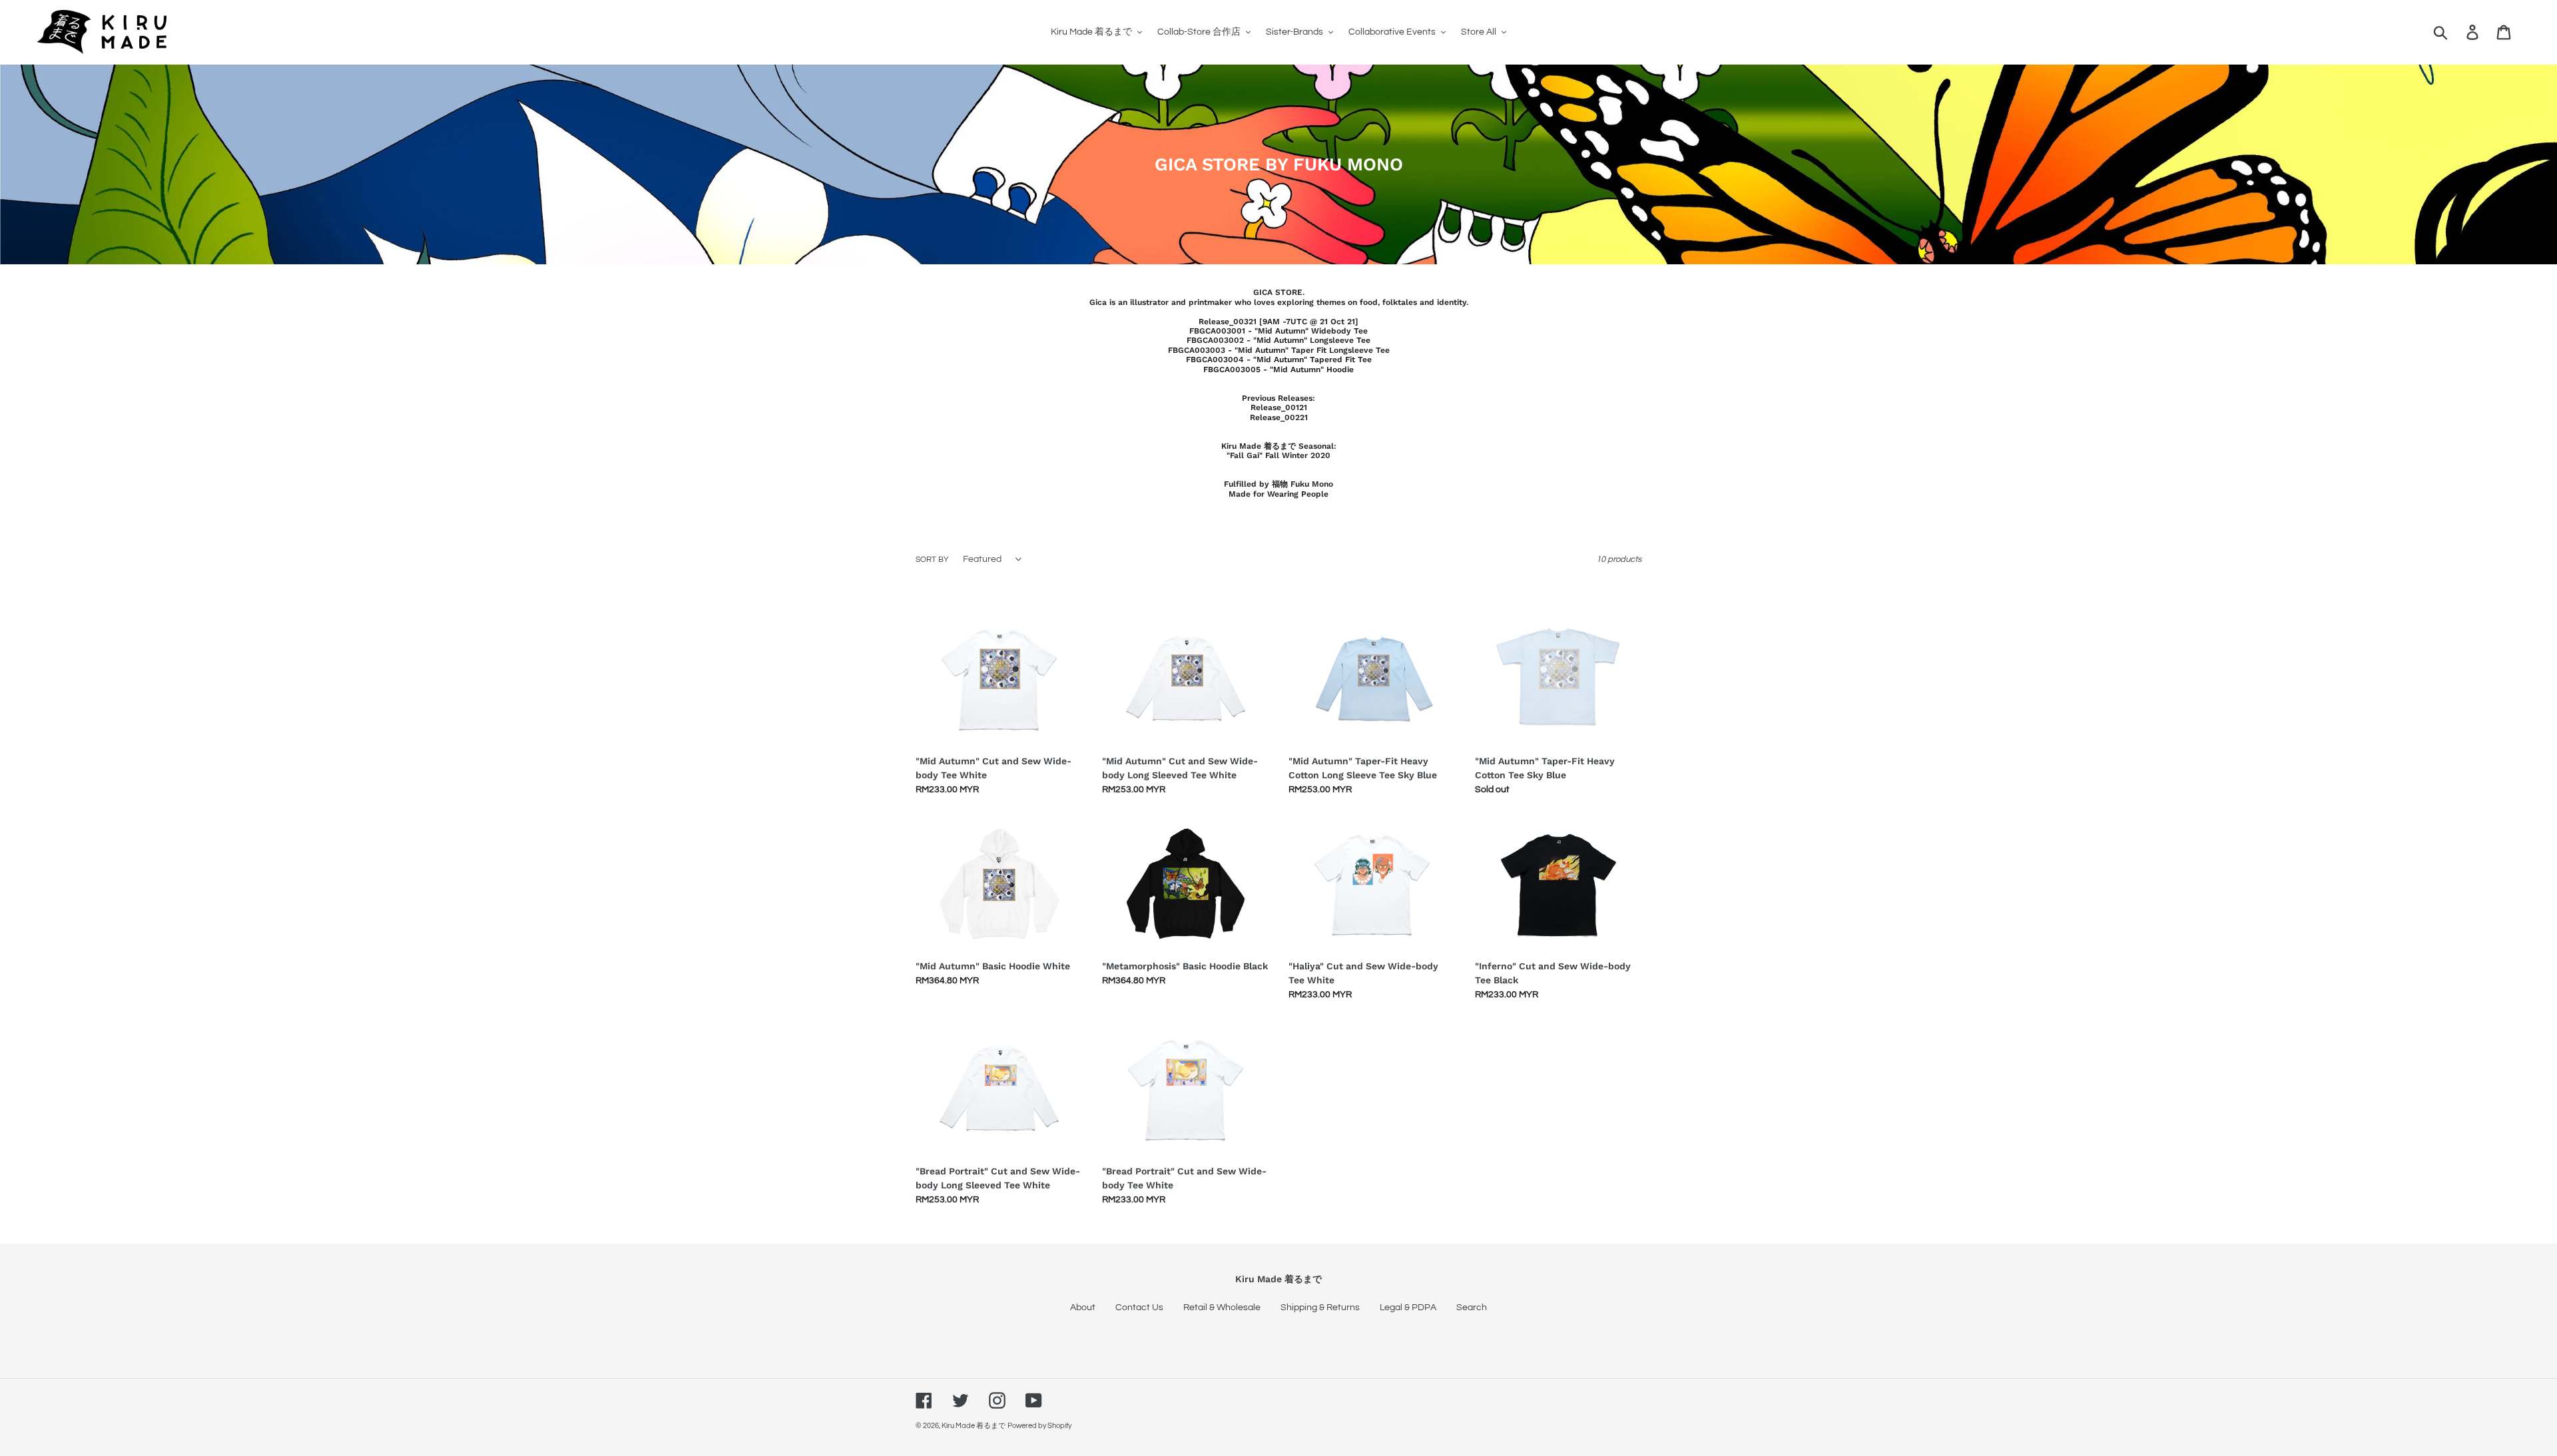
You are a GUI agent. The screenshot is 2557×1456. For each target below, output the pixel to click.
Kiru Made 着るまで (974, 1426)
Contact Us (1139, 1308)
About (1083, 1308)
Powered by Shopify (1039, 1426)
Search (1472, 1308)
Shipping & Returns (1320, 1308)
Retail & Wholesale (1222, 1308)
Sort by (932, 560)
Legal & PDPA (1408, 1308)
